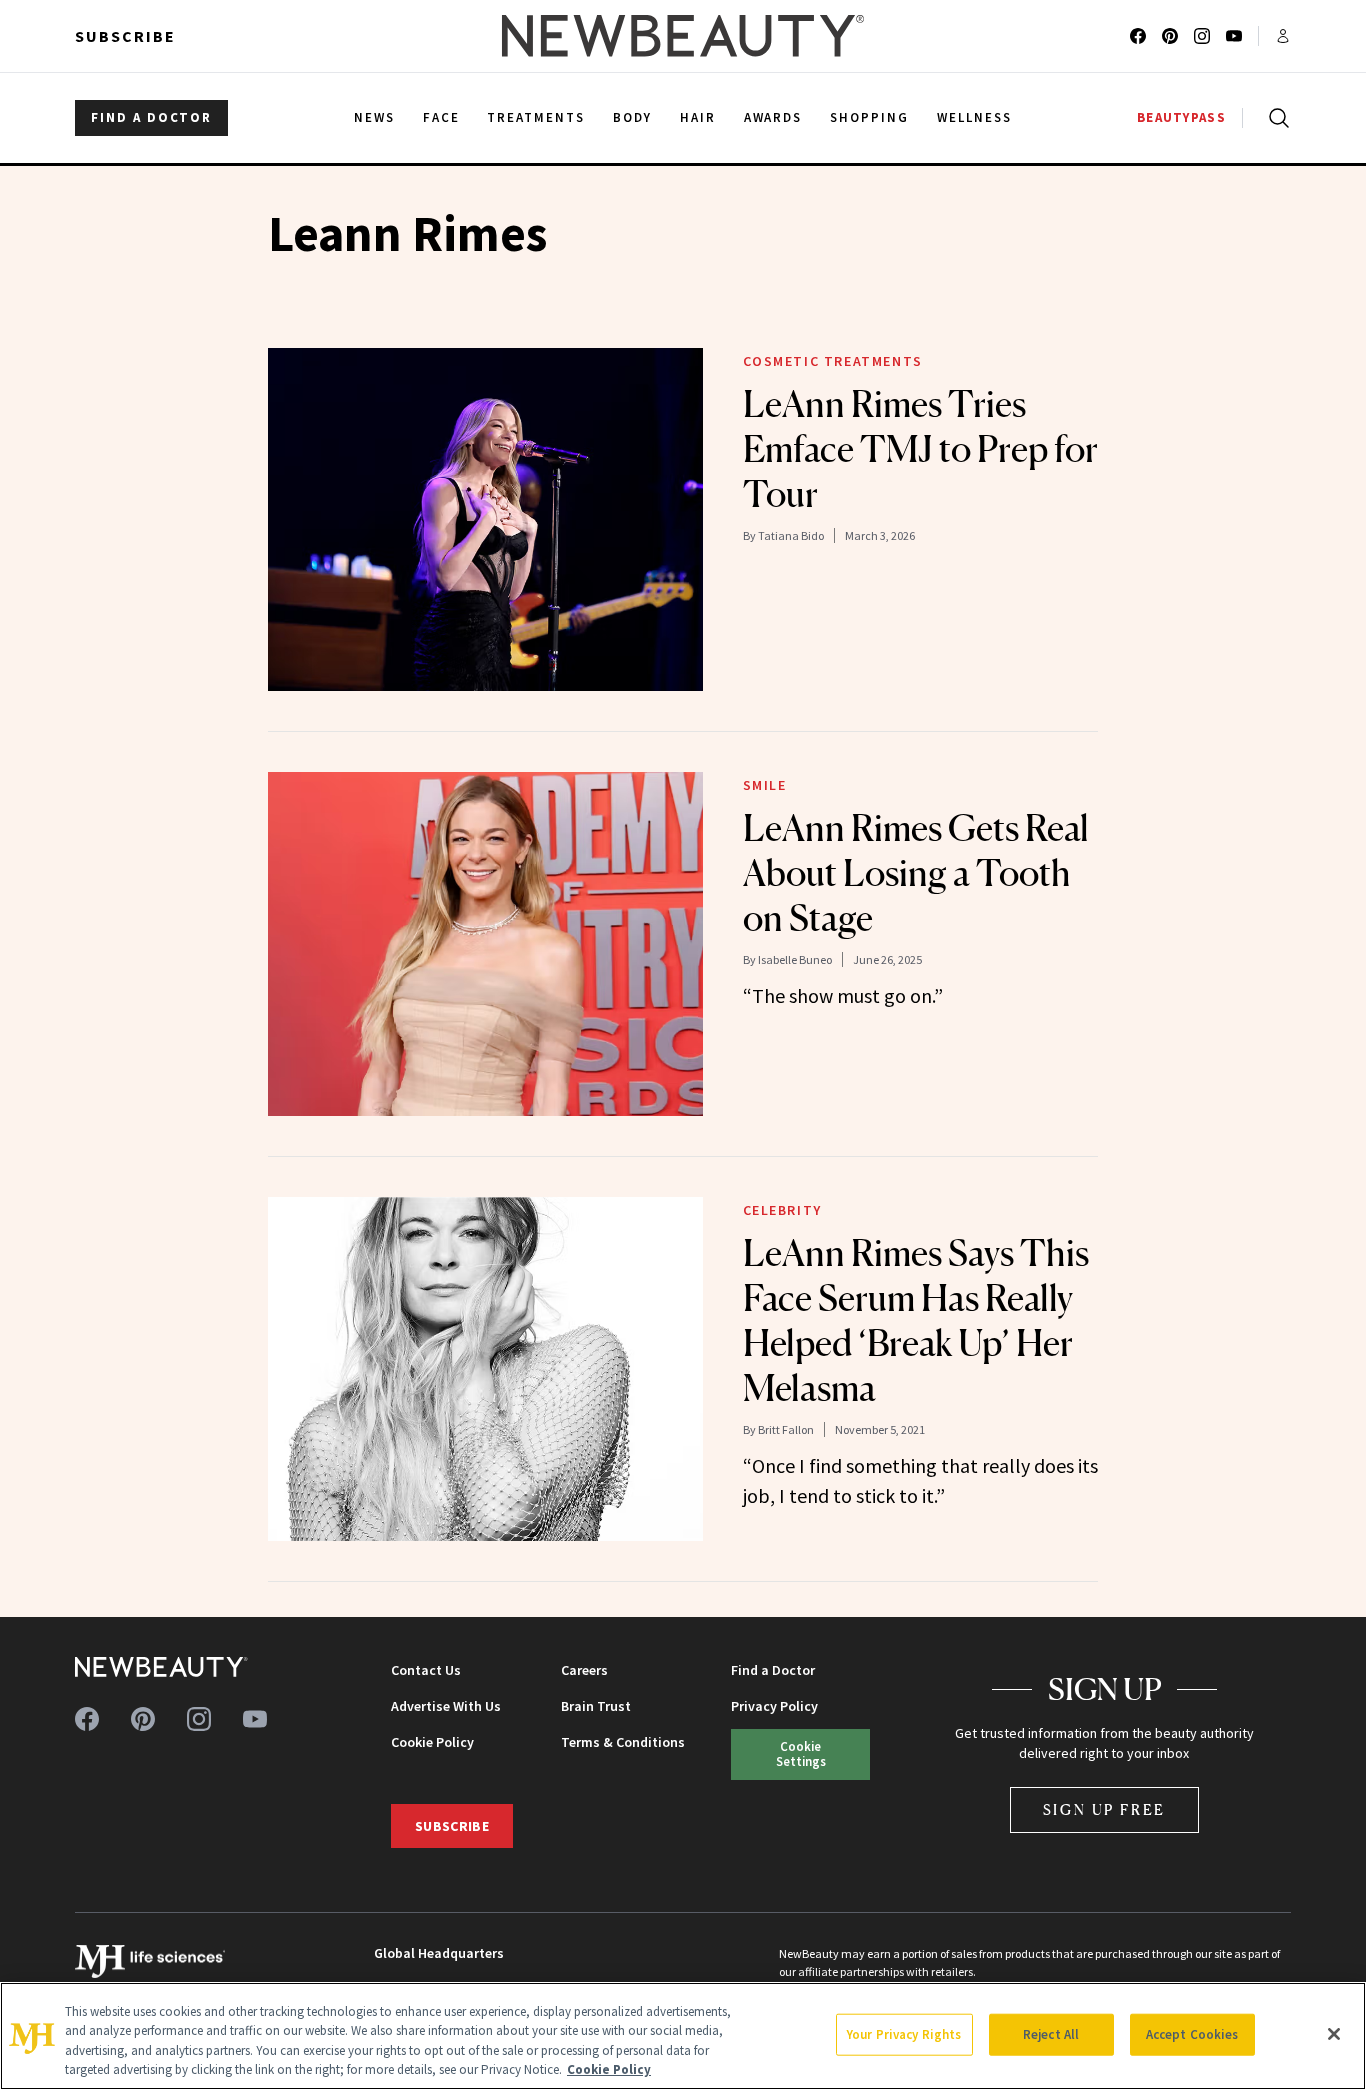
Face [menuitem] (441, 117)
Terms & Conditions (623, 1742)
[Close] (1334, 2034)
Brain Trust (596, 1706)
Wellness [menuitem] (974, 117)
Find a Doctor (773, 1670)
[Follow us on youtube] (1234, 36)
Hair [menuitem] (698, 117)
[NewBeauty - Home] (683, 36)
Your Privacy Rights (904, 2034)
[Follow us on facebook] (1138, 36)
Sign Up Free (1105, 1809)
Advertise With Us (446, 1706)
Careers (584, 1670)
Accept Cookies (1192, 2034)
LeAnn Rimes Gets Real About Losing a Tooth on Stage (916, 873)
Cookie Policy (432, 1742)
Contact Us (426, 1670)
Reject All (1051, 2034)
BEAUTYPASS (1181, 117)
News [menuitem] (374, 117)
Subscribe (125, 36)
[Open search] (1275, 118)
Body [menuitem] (632, 117)
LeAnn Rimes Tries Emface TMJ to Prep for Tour (920, 449)
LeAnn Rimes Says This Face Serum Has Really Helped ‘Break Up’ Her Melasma (916, 1320)
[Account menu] (1283, 36)
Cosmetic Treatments (833, 361)
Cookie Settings (801, 1753)
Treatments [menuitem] (536, 117)
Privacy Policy (774, 1706)
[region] (683, 2036)
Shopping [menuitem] (869, 117)
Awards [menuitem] (773, 117)
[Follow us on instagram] (1202, 36)
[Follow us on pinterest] (1170, 36)
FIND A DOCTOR (151, 117)
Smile (765, 785)
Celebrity (782, 1210)
